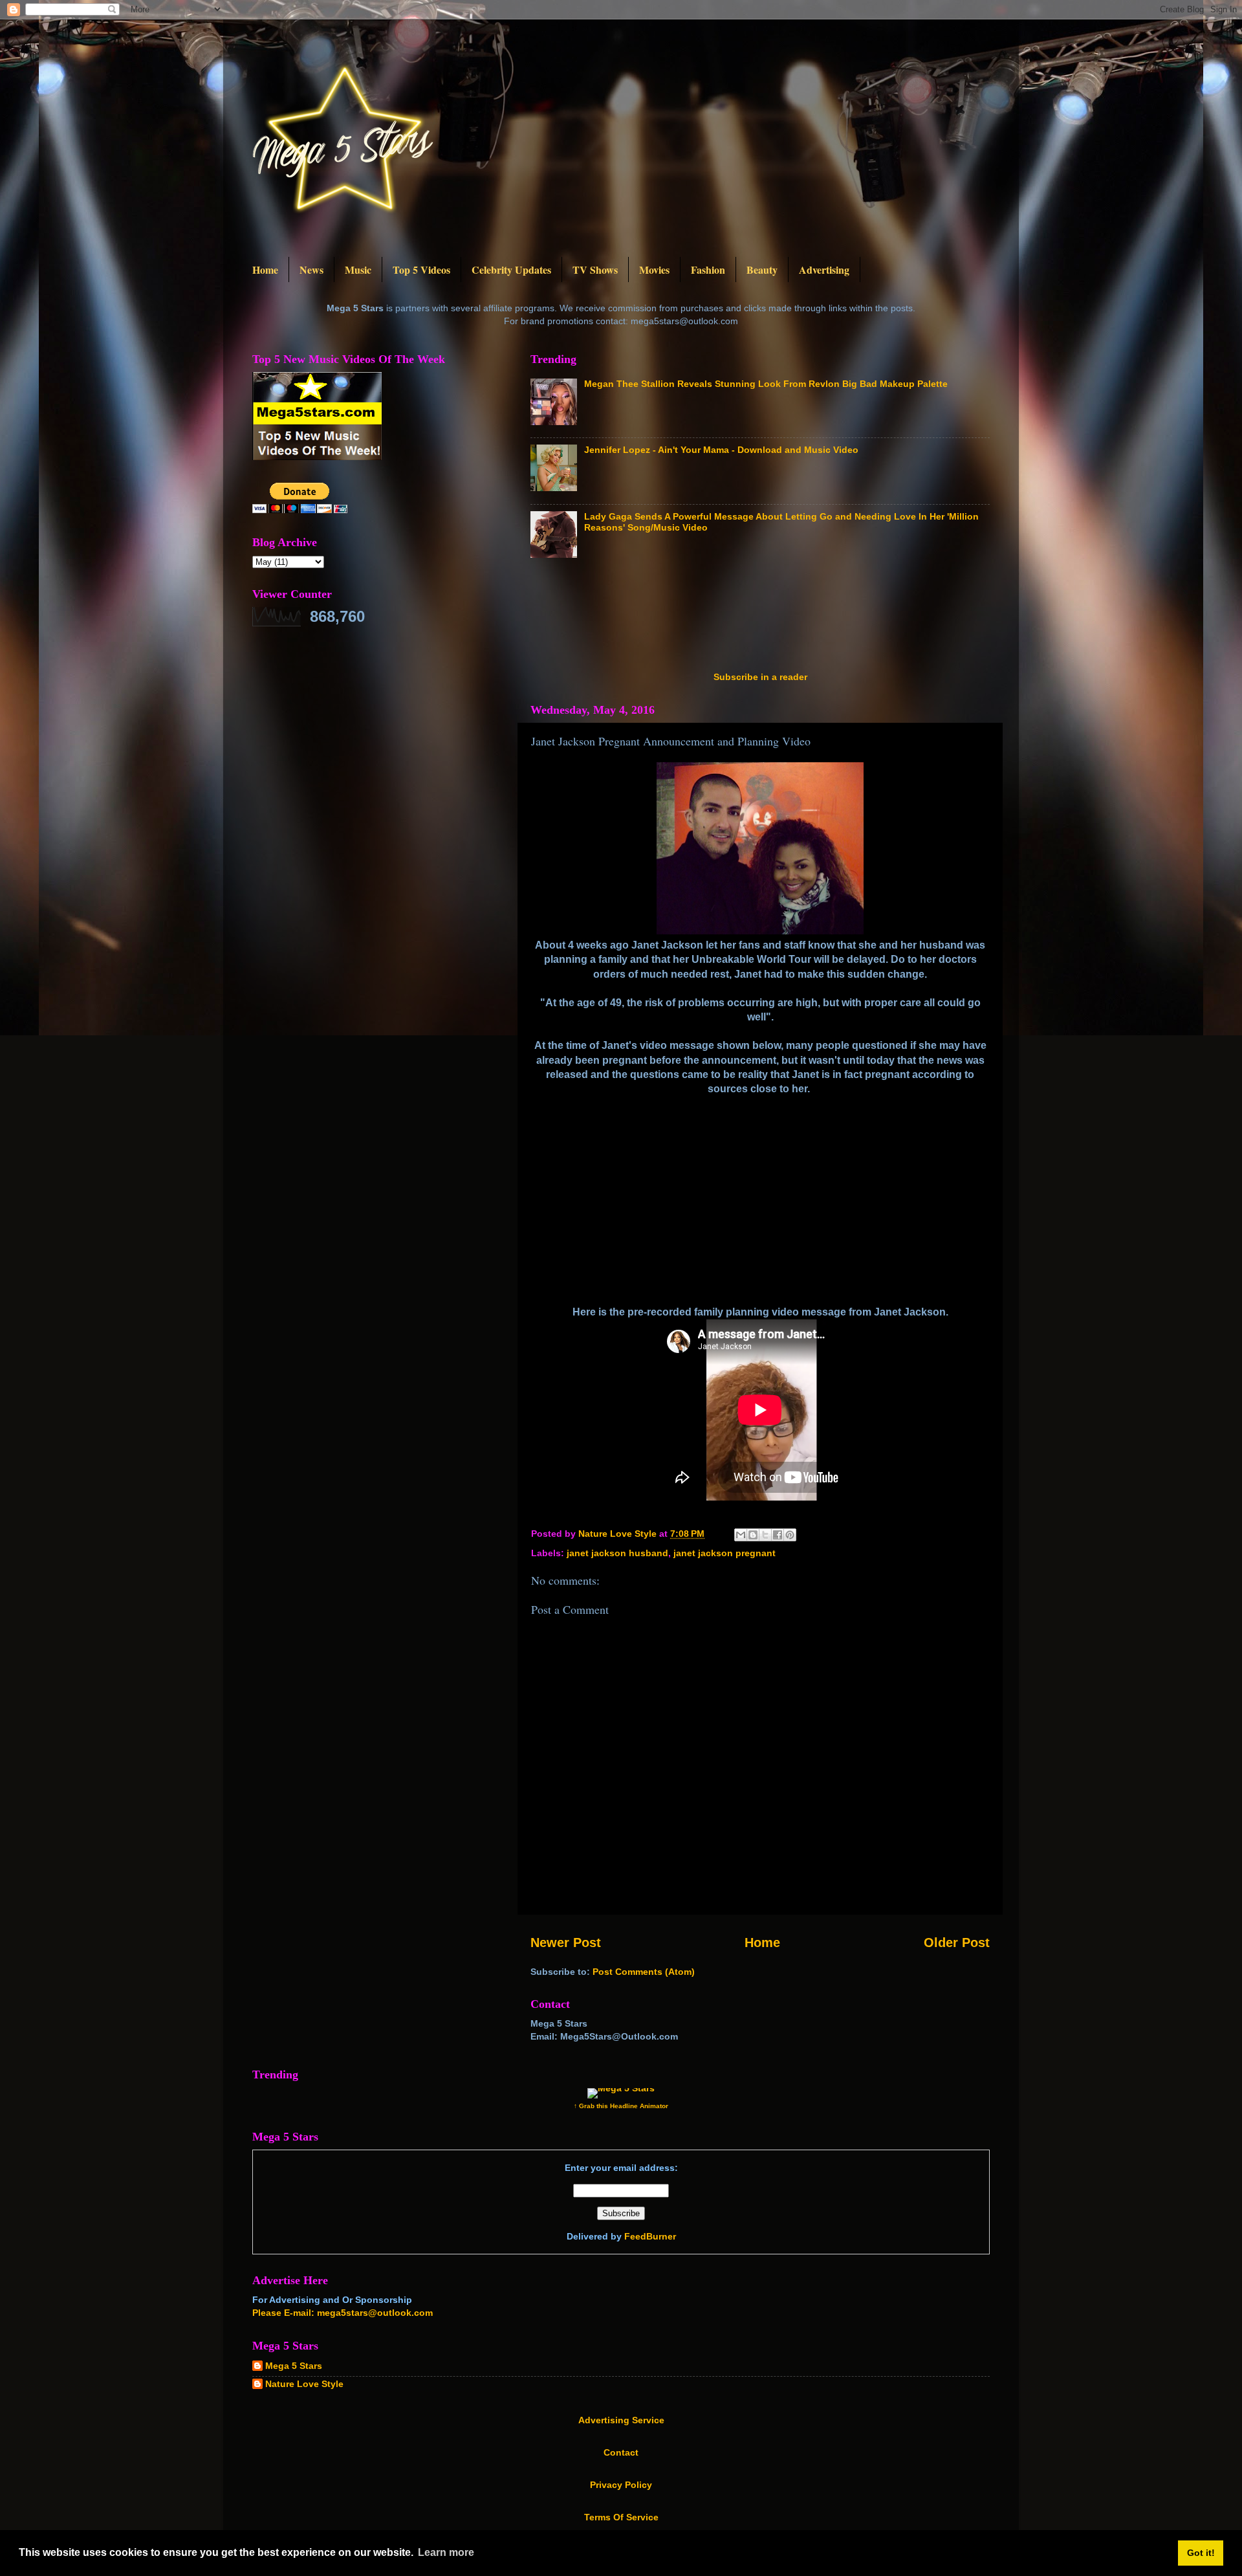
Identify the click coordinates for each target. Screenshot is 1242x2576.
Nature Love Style (304, 2384)
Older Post (957, 1943)
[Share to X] (765, 1535)
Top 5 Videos (421, 270)
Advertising (824, 270)
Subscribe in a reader (760, 677)
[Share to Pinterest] (790, 1535)
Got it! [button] (1201, 2553)
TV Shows (595, 270)
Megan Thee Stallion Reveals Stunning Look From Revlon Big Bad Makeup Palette (766, 384)
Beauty (762, 270)
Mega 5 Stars (294, 2366)
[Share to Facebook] (778, 1535)
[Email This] (741, 1535)
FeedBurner (650, 2236)
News (311, 270)
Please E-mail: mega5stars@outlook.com (343, 2313)
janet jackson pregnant (724, 1553)
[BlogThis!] (753, 1535)
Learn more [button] (446, 2552)
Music (358, 270)
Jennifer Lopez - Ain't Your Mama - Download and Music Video (721, 450)
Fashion (708, 270)
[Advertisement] (766, 619)
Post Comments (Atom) (644, 1972)
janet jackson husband (617, 1553)
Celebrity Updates (511, 270)
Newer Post (566, 1943)
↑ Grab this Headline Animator (621, 2106)
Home (265, 270)
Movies (654, 270)
